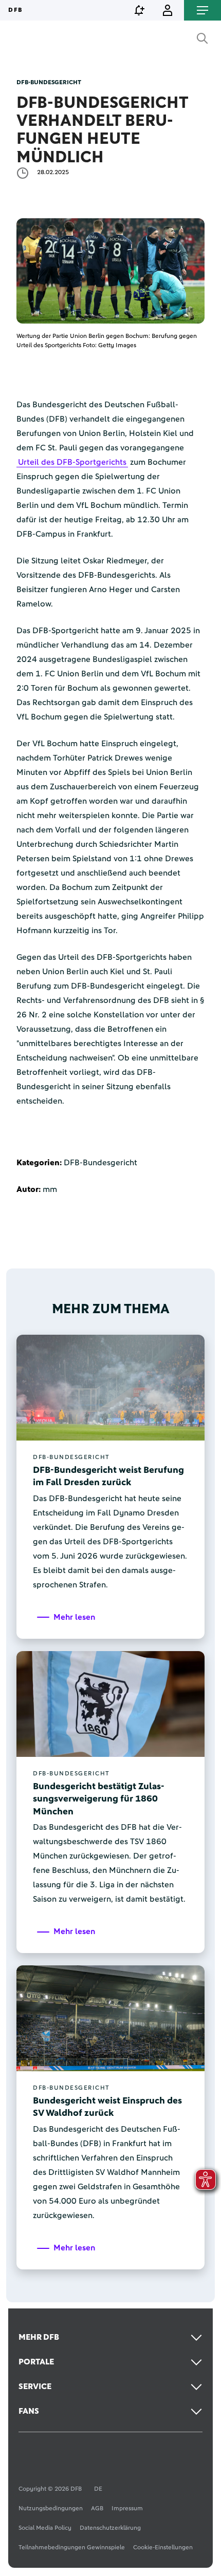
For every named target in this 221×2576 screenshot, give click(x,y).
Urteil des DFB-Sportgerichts (72, 462)
